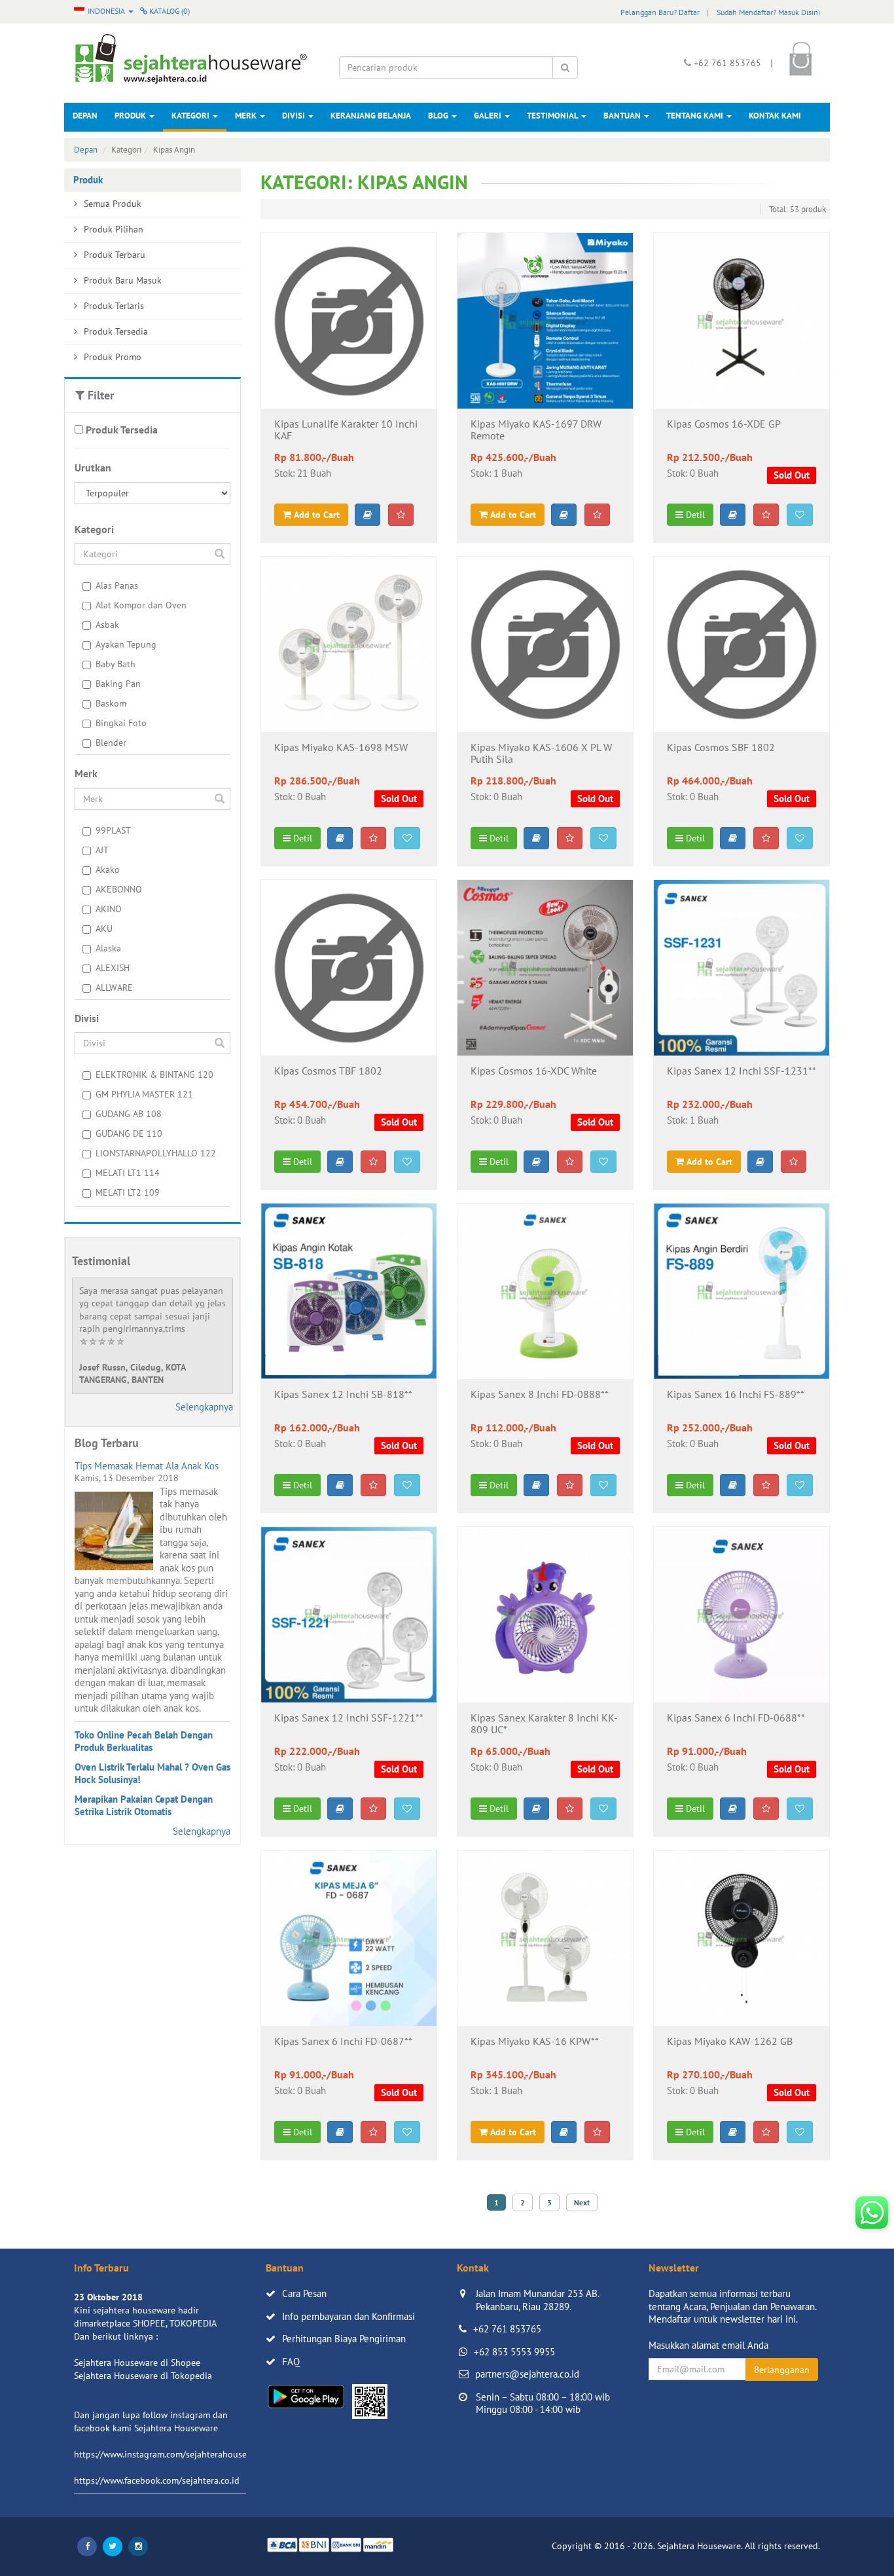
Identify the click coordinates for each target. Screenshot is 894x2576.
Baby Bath (116, 664)
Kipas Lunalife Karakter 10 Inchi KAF (346, 430)
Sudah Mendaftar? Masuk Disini (768, 12)
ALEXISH (113, 968)
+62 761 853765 (507, 2329)
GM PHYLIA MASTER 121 (144, 1094)
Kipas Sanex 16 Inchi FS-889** (736, 1395)
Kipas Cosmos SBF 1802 (721, 748)
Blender (111, 743)
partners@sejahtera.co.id (527, 2374)
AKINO (109, 909)
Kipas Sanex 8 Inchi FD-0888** (540, 1395)
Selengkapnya (204, 1407)
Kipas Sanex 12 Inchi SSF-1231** (742, 1071)
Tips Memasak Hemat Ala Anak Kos (147, 1466)
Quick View (349, 388)
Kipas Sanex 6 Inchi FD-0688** (736, 1718)
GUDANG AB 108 (129, 1114)
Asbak (107, 625)
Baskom (111, 703)
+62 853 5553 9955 (514, 2352)
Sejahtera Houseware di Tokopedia (143, 2376)
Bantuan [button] (623, 116)
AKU (104, 929)
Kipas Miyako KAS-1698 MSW (341, 748)
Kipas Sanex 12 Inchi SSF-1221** (349, 1718)
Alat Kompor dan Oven (141, 605)
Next (582, 2202)
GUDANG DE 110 (129, 1133)
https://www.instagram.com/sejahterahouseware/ (171, 2454)
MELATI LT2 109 (128, 1192)
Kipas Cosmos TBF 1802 (328, 1071)
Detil (694, 515)
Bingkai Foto (121, 723)
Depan (85, 116)
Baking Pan (118, 684)
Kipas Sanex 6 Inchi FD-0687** (343, 2042)
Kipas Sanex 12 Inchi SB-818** (343, 1395)
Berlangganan (782, 2370)
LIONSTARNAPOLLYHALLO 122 (156, 1153)
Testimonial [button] (553, 116)
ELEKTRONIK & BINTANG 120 (154, 1075)
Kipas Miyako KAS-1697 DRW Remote (536, 430)
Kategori (191, 116)
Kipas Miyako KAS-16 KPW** (535, 2042)
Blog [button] (439, 116)
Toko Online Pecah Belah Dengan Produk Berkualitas (144, 1741)
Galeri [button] (489, 116)
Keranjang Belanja (371, 116)
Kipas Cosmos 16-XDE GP (724, 424)
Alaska (108, 948)
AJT (102, 850)
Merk (247, 116)
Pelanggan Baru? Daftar (660, 12)
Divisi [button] (295, 116)
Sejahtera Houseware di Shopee (137, 2363)
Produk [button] (131, 116)
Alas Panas (117, 585)
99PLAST (113, 830)
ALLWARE (114, 987)
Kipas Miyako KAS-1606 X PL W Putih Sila (541, 754)
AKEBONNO (119, 889)
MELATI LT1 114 (128, 1173)
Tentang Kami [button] (696, 116)
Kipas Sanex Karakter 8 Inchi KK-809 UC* (544, 1724)
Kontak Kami (775, 116)
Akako (108, 870)
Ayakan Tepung (126, 644)
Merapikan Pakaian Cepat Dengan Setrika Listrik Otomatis (144, 1806)
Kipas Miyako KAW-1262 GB (730, 2042)
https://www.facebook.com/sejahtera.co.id (157, 2480)
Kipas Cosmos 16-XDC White (534, 1071)
